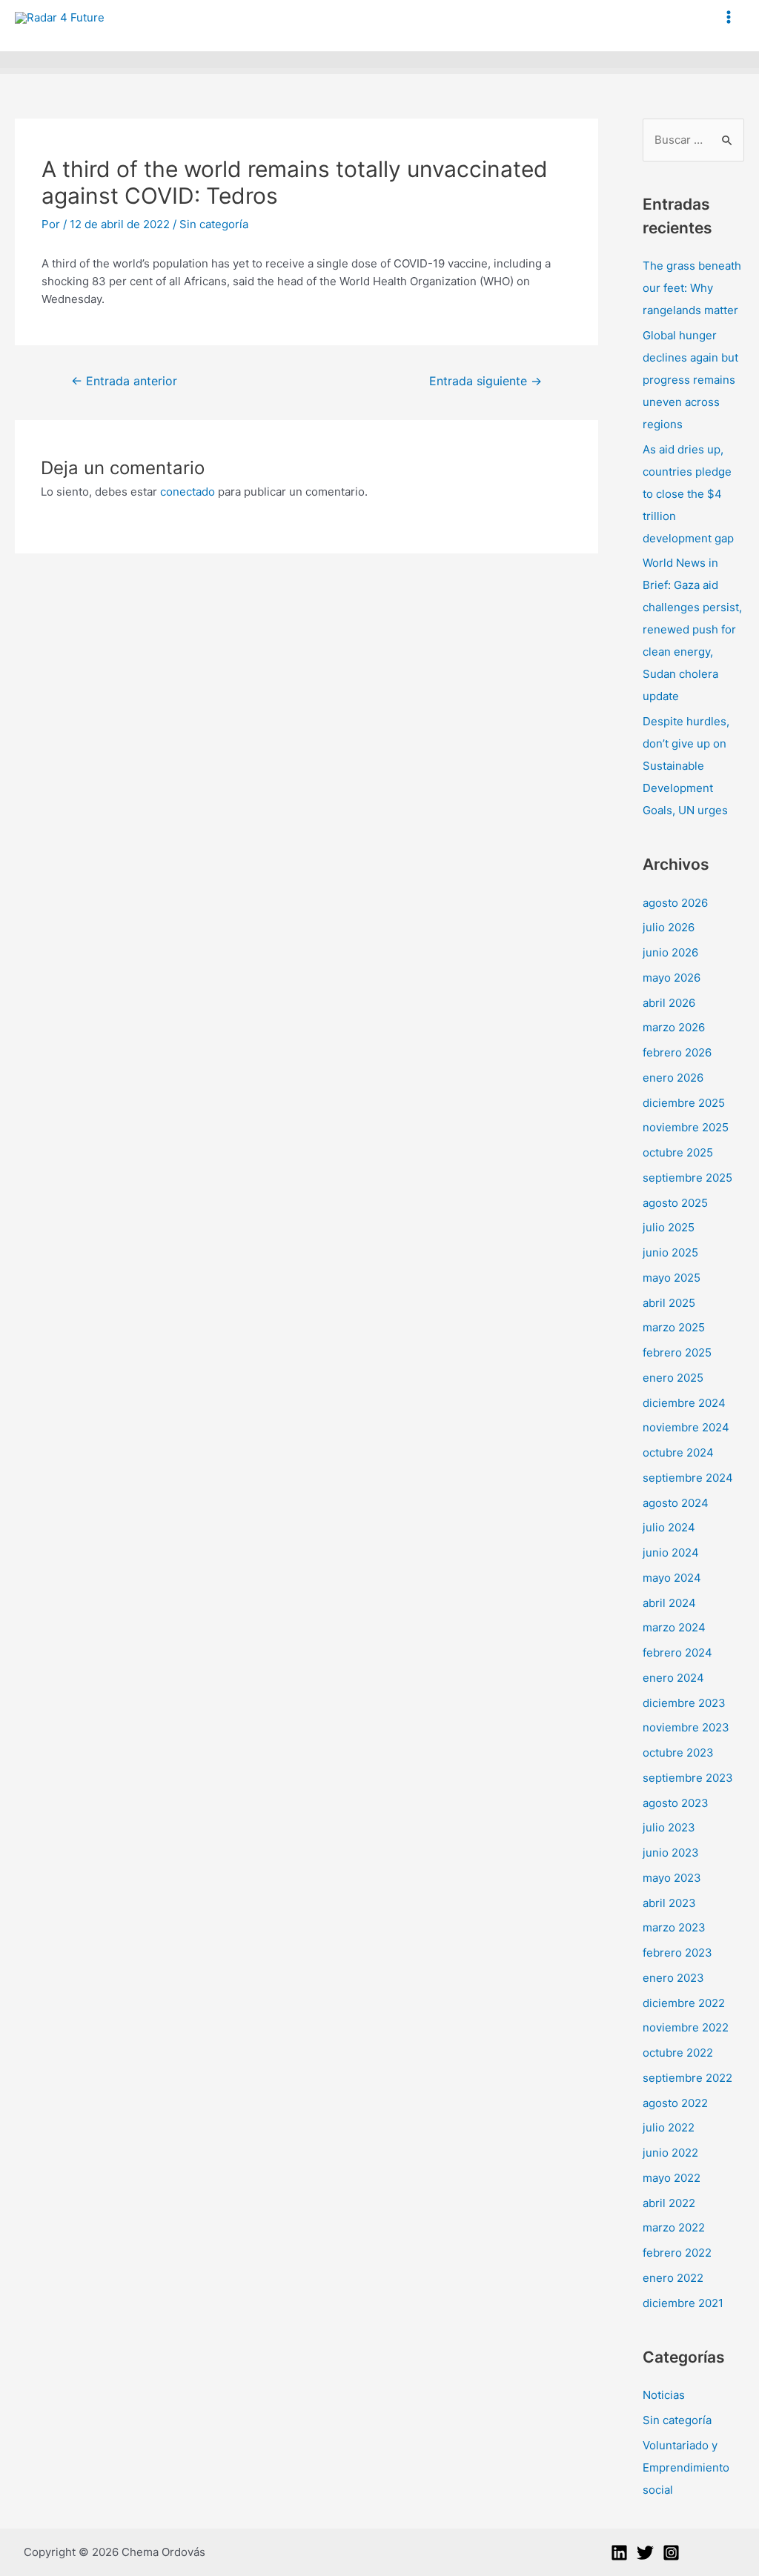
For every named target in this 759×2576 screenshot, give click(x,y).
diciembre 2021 (683, 2303)
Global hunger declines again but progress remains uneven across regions (690, 380)
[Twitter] (645, 2553)
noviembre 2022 (686, 2027)
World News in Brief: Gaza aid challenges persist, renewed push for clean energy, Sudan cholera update (692, 629)
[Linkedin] (619, 2553)
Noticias (664, 2395)
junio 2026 (670, 952)
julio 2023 (669, 1827)
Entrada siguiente (485, 381)
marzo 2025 (674, 1327)
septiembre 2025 (687, 1178)
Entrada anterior (124, 381)
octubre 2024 (678, 1452)
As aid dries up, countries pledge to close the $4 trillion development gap (688, 494)
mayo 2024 (672, 1578)
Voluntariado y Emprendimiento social (686, 2467)
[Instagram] (671, 2553)
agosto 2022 (675, 2103)
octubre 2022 (678, 2053)
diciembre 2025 (684, 1103)
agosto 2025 (675, 1203)
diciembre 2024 (684, 1403)
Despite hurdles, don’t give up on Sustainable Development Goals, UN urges (686, 766)
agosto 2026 (675, 903)
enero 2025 (673, 1378)
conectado (188, 492)
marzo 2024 (674, 1627)
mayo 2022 (672, 2178)
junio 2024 (671, 1552)
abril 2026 (669, 1003)
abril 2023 (669, 1903)
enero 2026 (673, 1078)
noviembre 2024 (686, 1427)
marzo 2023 (674, 1927)
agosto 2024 (676, 1503)
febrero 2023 (677, 1953)
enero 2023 (673, 1978)
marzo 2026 (674, 1027)
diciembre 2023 (684, 1703)
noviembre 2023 (686, 1727)
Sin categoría (214, 224)
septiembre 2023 (688, 1778)
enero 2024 (673, 1678)
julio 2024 (669, 1527)
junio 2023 (671, 1853)
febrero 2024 (677, 1653)
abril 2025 (669, 1303)
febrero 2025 (677, 1352)
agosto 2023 (676, 1803)
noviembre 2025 (686, 1127)
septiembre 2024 (688, 1478)
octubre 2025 (678, 1152)
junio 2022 (670, 2153)
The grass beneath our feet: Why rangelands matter (692, 288)
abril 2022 (669, 2203)
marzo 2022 (674, 2227)
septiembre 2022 (687, 2078)
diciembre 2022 (684, 2003)
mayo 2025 (672, 1278)
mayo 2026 (672, 978)
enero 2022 (673, 2278)
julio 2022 (669, 2127)
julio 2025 (669, 1227)
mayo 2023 (672, 1878)
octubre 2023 (678, 1753)
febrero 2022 (677, 2253)
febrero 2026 (677, 1052)
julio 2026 (669, 927)
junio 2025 (670, 1252)
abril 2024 (669, 1603)
